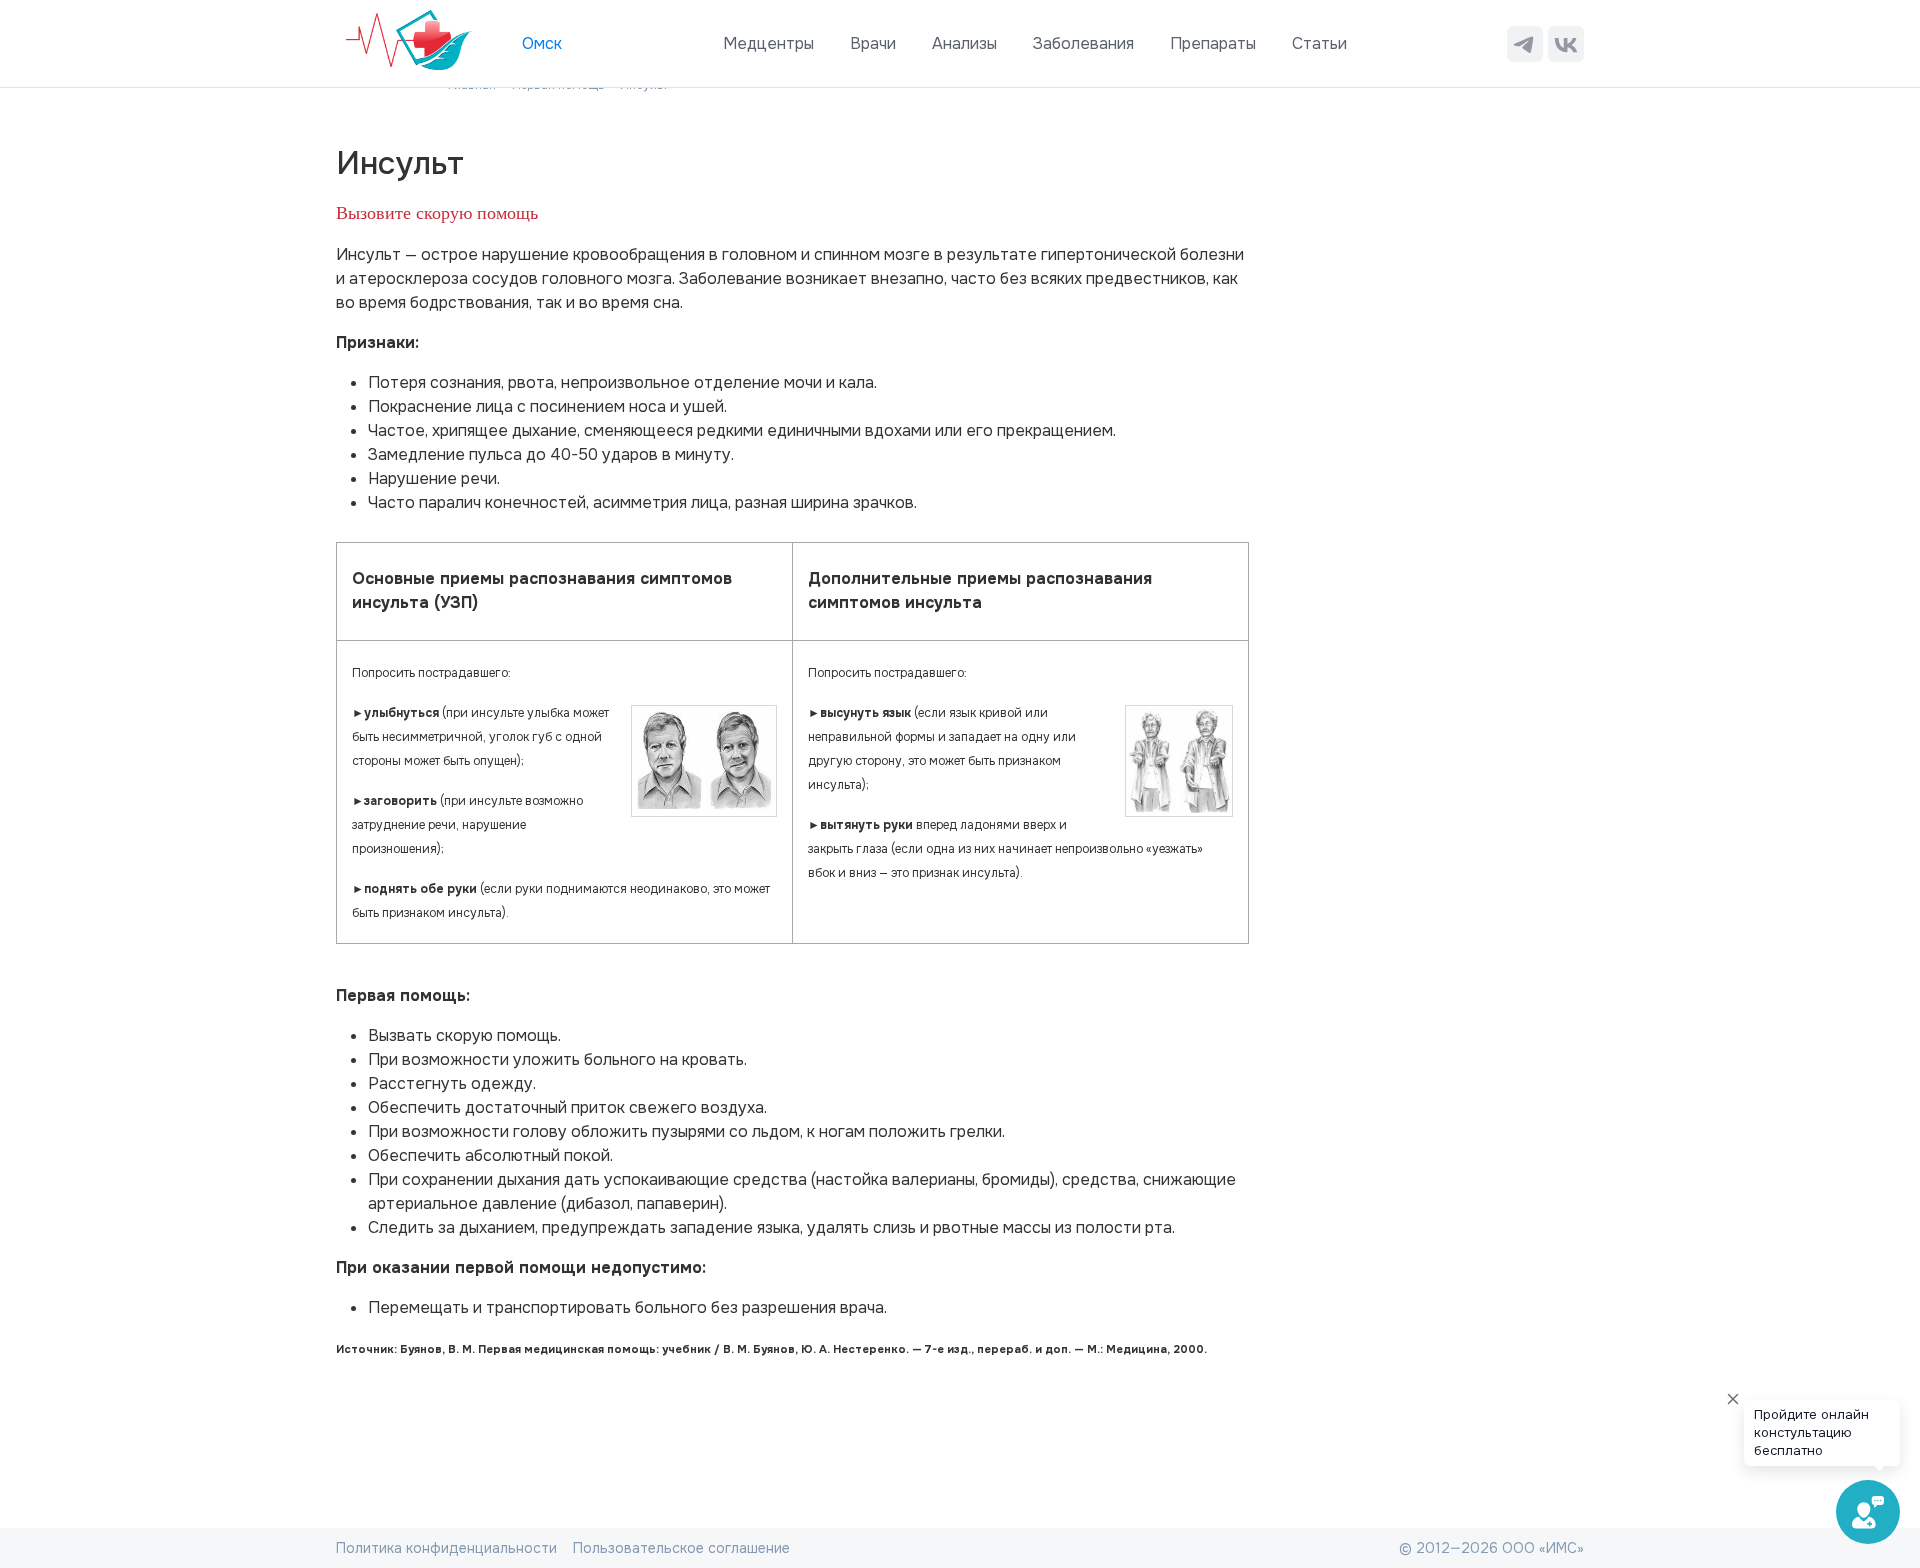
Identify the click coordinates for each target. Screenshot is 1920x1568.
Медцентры (768, 43)
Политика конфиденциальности (446, 1548)
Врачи (873, 43)
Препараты (1213, 43)
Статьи (1319, 43)
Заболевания (1083, 43)
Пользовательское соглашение (681, 1548)
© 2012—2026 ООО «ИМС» (1491, 1548)
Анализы (964, 43)
